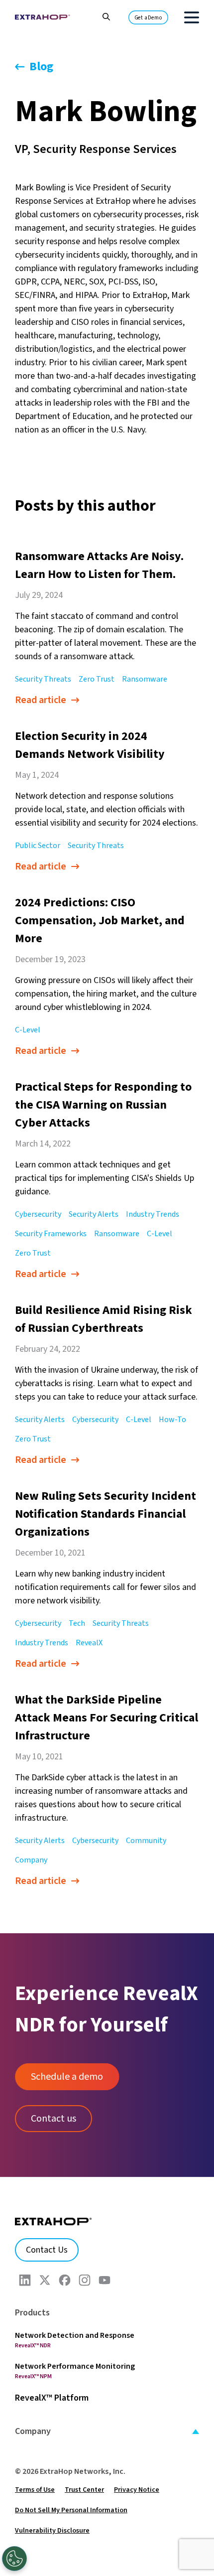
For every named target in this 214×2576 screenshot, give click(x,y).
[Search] (101, 16)
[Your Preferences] (14, 2559)
